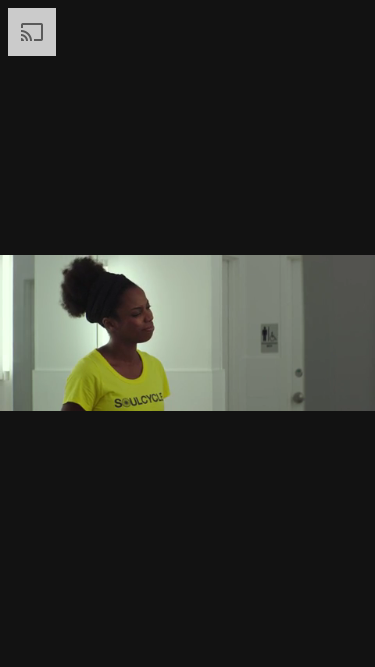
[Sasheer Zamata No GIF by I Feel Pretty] (187, 333)
